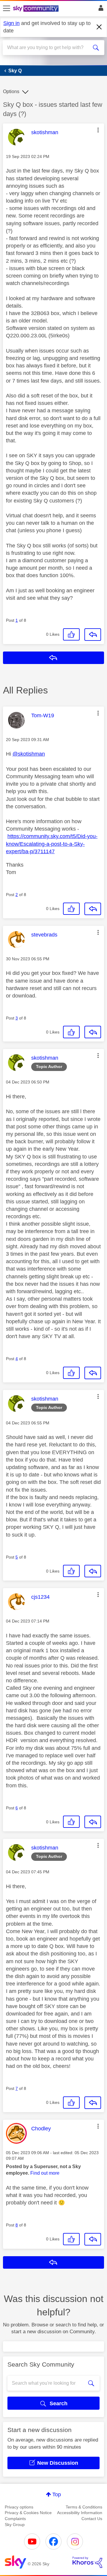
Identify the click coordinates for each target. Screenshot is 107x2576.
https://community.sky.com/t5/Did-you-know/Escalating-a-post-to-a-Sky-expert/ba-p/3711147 (52, 844)
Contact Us (92, 2519)
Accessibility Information (80, 2513)
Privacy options (19, 2507)
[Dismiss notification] (99, 27)
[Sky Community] (37, 9)
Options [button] (11, 91)
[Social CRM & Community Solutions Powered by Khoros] (87, 2562)
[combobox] (48, 48)
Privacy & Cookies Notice (28, 2513)
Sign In (100, 10)
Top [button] (57, 2494)
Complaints (15, 2519)
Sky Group (15, 2525)
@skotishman (29, 754)
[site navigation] (7, 9)
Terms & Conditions (84, 2507)
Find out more (45, 2173)
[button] (98, 130)
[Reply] (93, 635)
